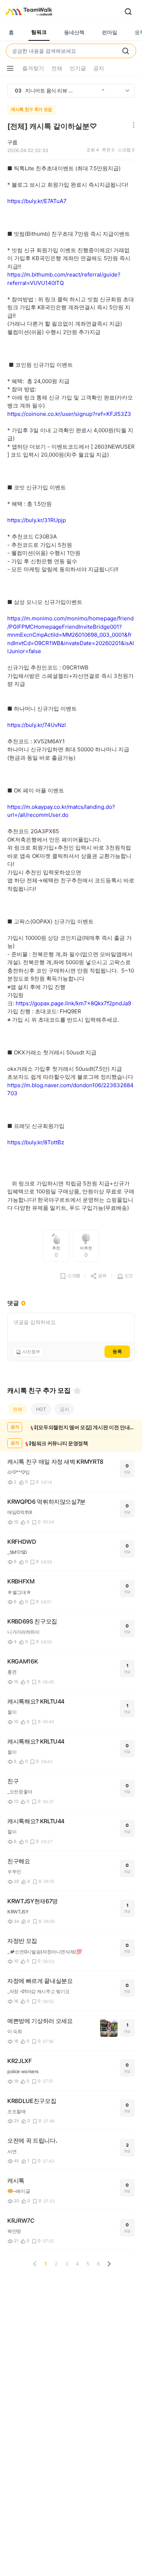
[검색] (128, 12)
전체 (17, 1409)
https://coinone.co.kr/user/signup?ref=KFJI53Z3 (69, 414)
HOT (41, 1409)
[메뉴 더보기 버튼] (10, 68)
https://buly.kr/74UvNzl (37, 725)
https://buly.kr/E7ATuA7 (37, 201)
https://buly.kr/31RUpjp (37, 520)
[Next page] (109, 2264)
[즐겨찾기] (77, 1391)
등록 (117, 1351)
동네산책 (74, 32)
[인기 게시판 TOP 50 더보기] (127, 91)
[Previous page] (35, 2264)
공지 (64, 1409)
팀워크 (39, 32)
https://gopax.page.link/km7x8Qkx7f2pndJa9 (73, 1003)
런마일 (110, 32)
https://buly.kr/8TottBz (36, 1142)
